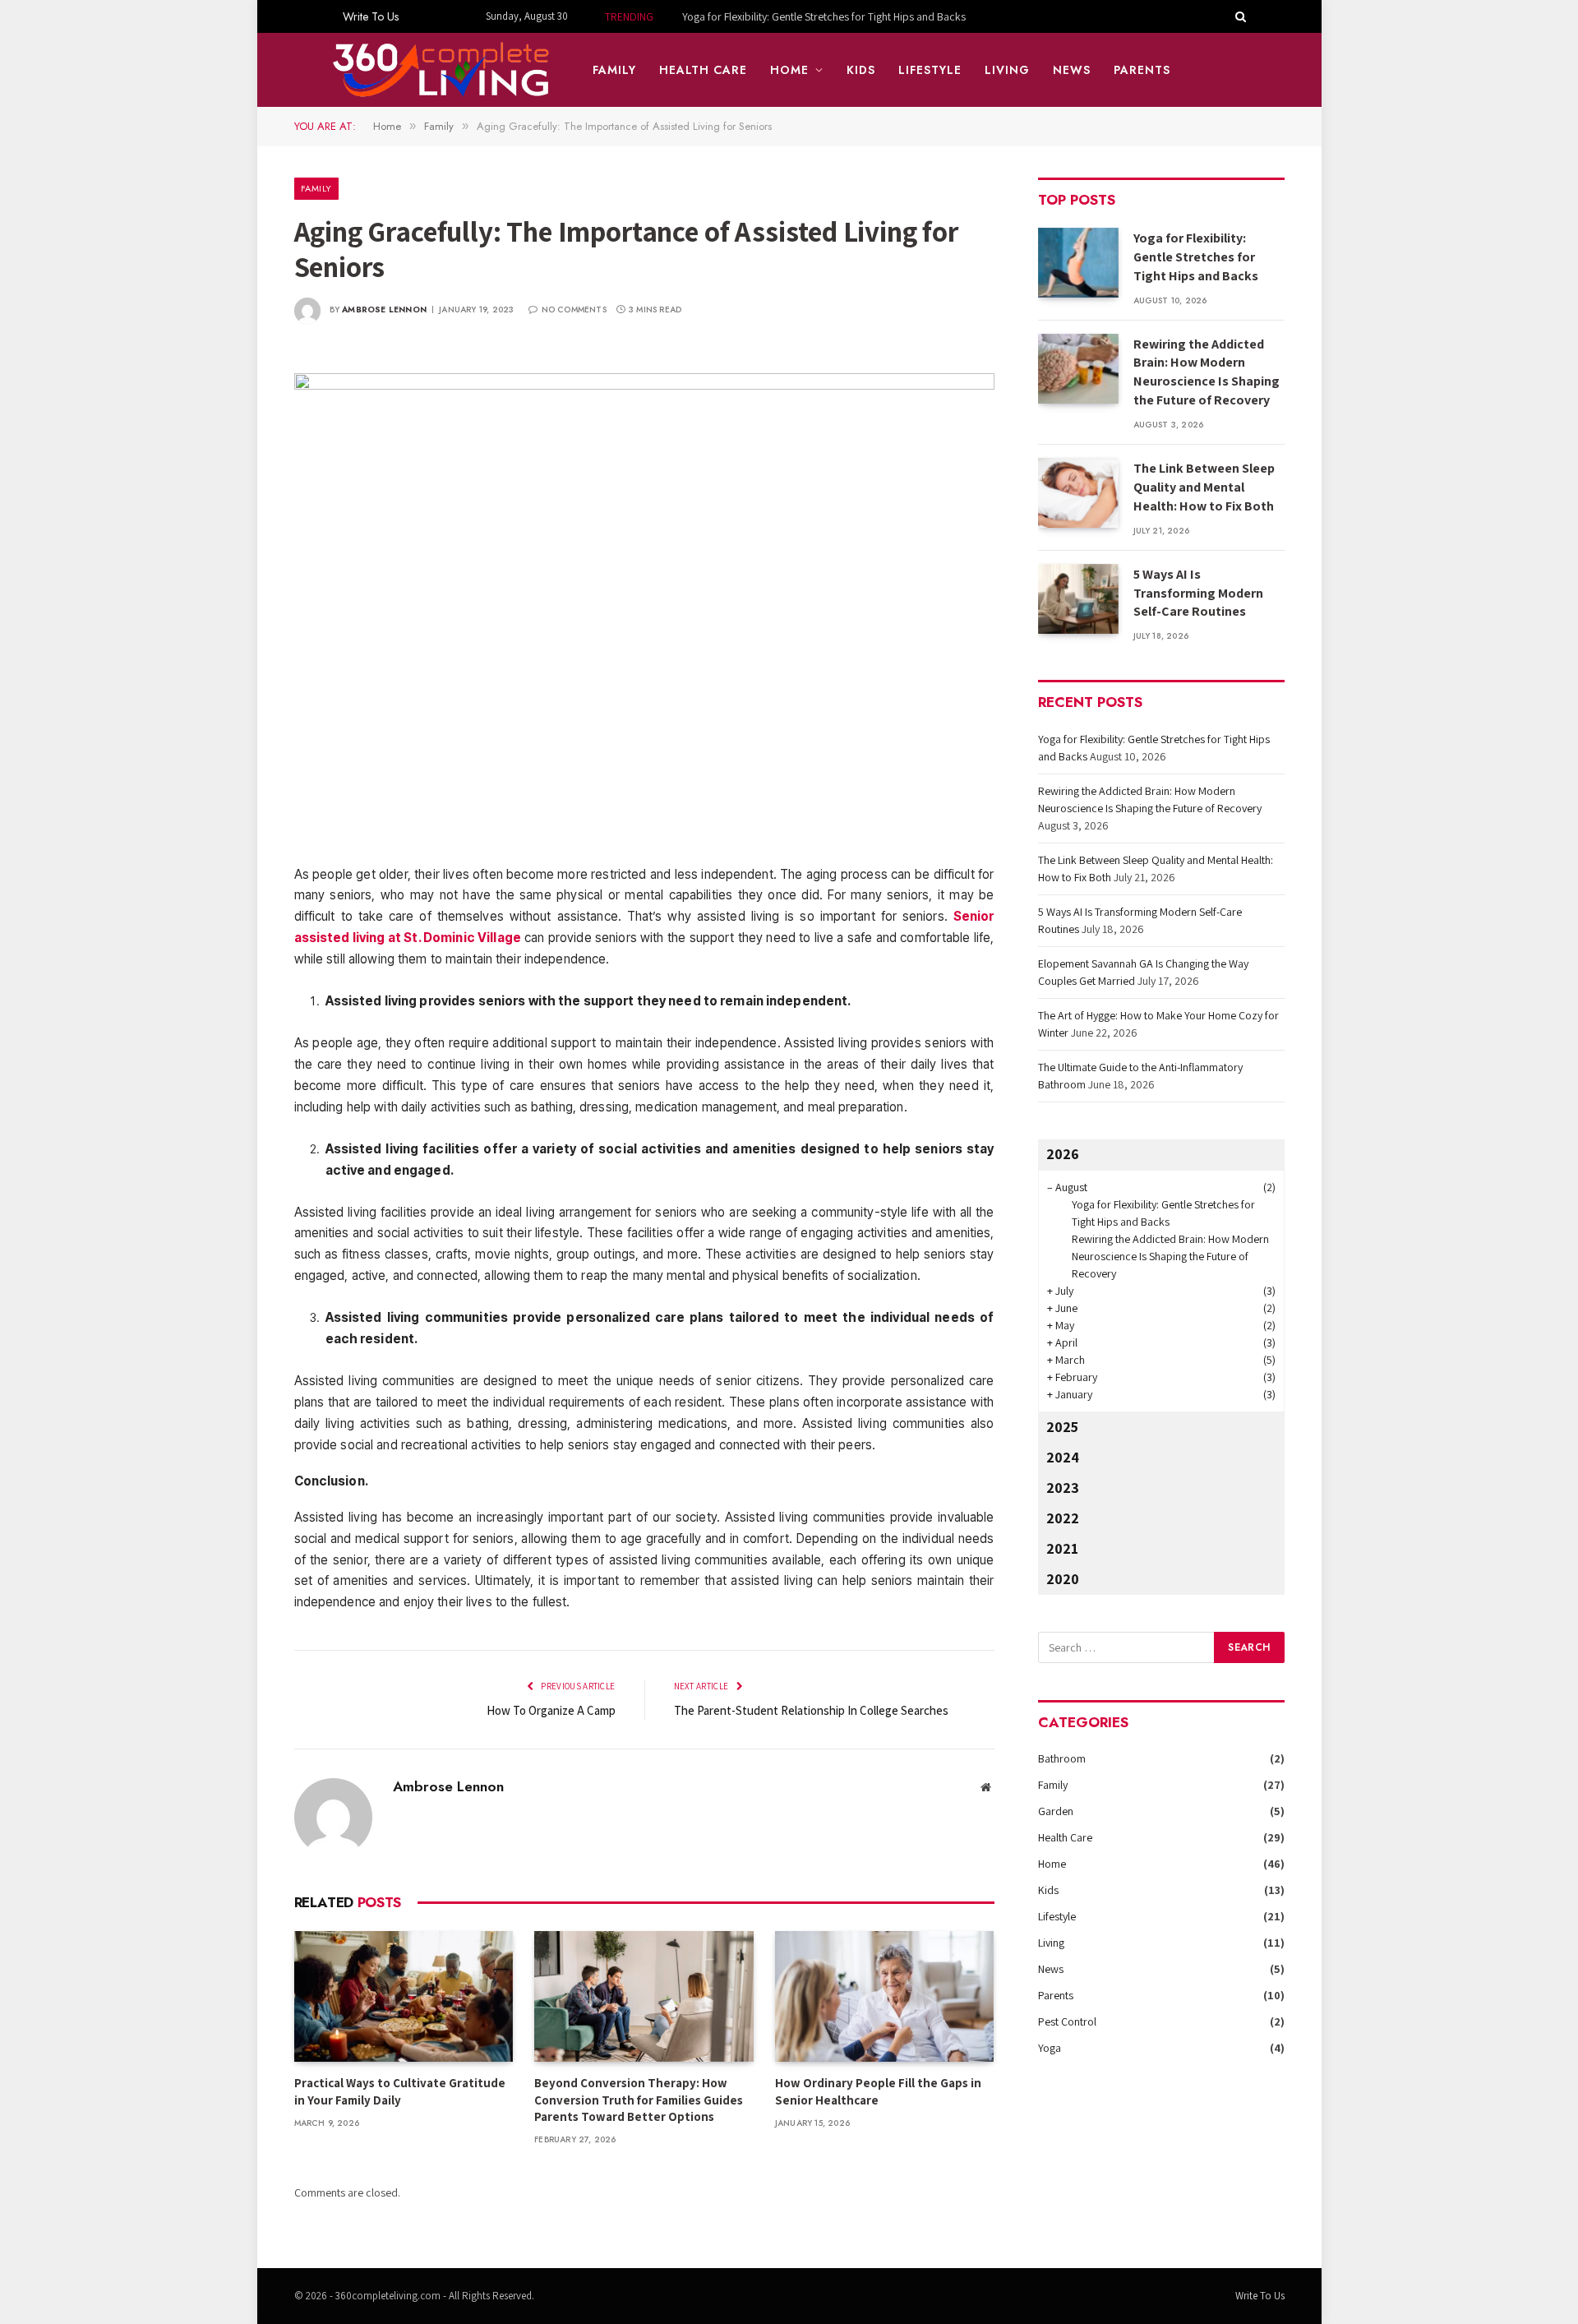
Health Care (704, 70)
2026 (1063, 1154)
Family (614, 70)
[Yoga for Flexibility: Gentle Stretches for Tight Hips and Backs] (1078, 263)
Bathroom (1062, 1758)
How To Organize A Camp (551, 1710)
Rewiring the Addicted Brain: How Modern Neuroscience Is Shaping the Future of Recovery (803, 16)
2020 (1063, 1579)
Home (789, 70)
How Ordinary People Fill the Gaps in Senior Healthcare (878, 2091)
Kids (861, 70)
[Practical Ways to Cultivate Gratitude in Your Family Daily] (404, 1996)
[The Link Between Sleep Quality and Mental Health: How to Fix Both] (1078, 493)
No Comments (574, 310)
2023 (1063, 1488)
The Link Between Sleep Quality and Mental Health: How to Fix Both (1204, 487)
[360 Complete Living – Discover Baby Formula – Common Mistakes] (442, 70)
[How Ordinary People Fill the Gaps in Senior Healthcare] (885, 1996)
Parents (1142, 70)
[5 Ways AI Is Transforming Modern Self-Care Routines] (1078, 599)
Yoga (1050, 2048)
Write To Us (371, 16)
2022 (1063, 1518)
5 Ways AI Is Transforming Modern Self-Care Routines (1198, 593)
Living (1007, 70)
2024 (1063, 1457)
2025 (1062, 1427)
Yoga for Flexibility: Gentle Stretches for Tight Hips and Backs (1196, 257)
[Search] (1239, 16)
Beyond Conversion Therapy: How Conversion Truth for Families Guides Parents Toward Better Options (639, 2100)
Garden (1056, 1811)
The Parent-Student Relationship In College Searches (811, 1710)
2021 (1062, 1548)
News (1072, 70)
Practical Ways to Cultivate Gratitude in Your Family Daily (400, 2091)
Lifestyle (930, 70)
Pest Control (1067, 2021)
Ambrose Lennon (384, 310)
